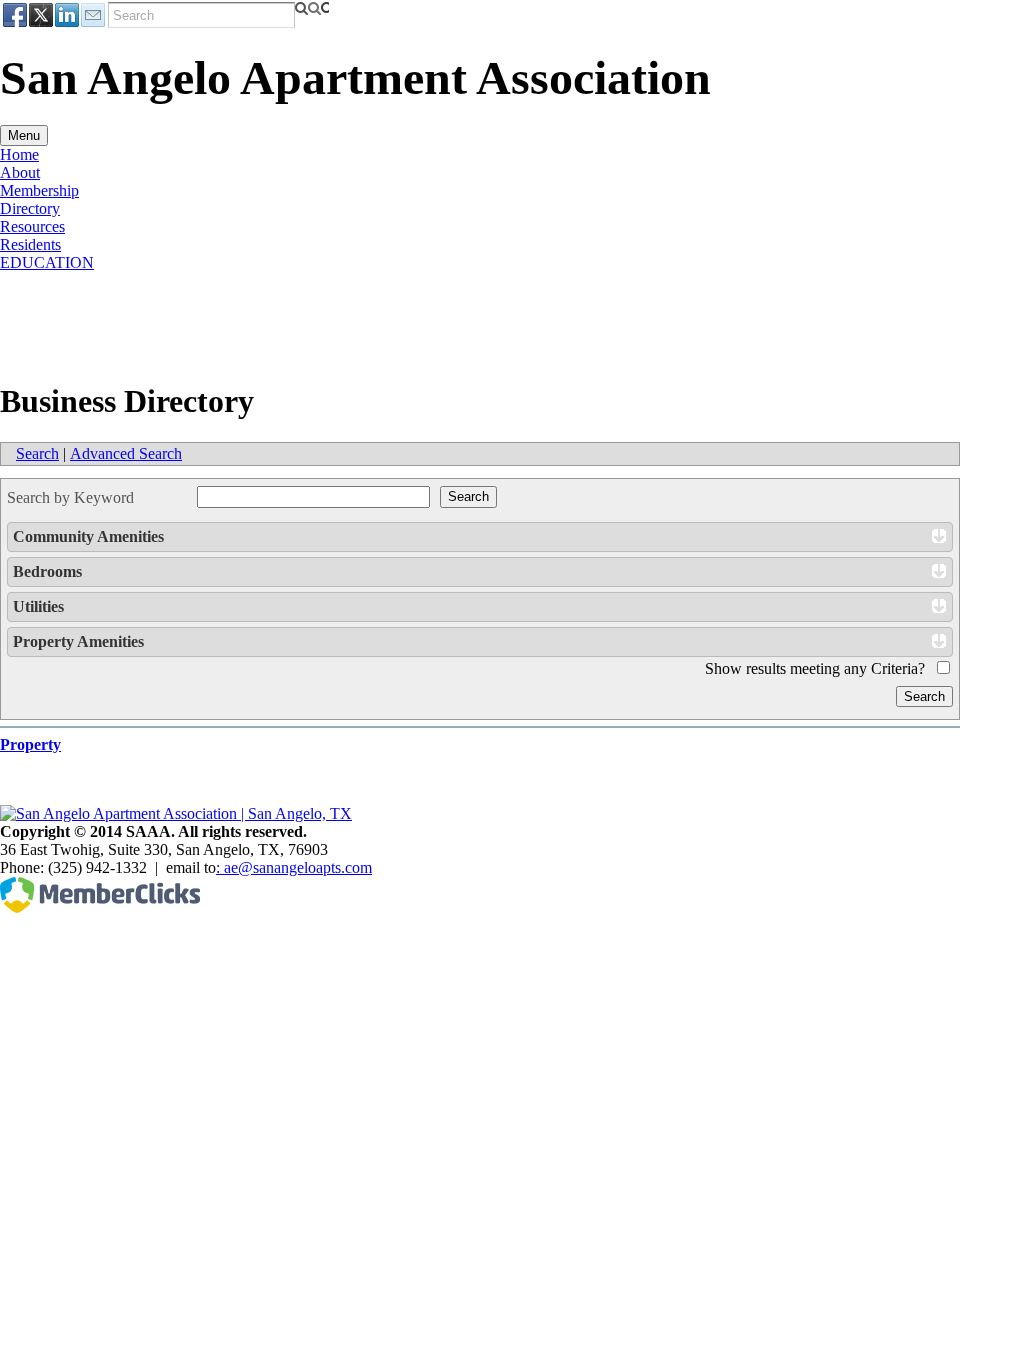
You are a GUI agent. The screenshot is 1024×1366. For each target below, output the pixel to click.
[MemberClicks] (100, 907)
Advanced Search (126, 453)
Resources (32, 226)
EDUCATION (47, 262)
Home (19, 154)
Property (30, 744)
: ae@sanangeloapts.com (294, 867)
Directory (30, 208)
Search (37, 453)
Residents (30, 244)
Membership (39, 190)
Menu (24, 135)
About (20, 172)
